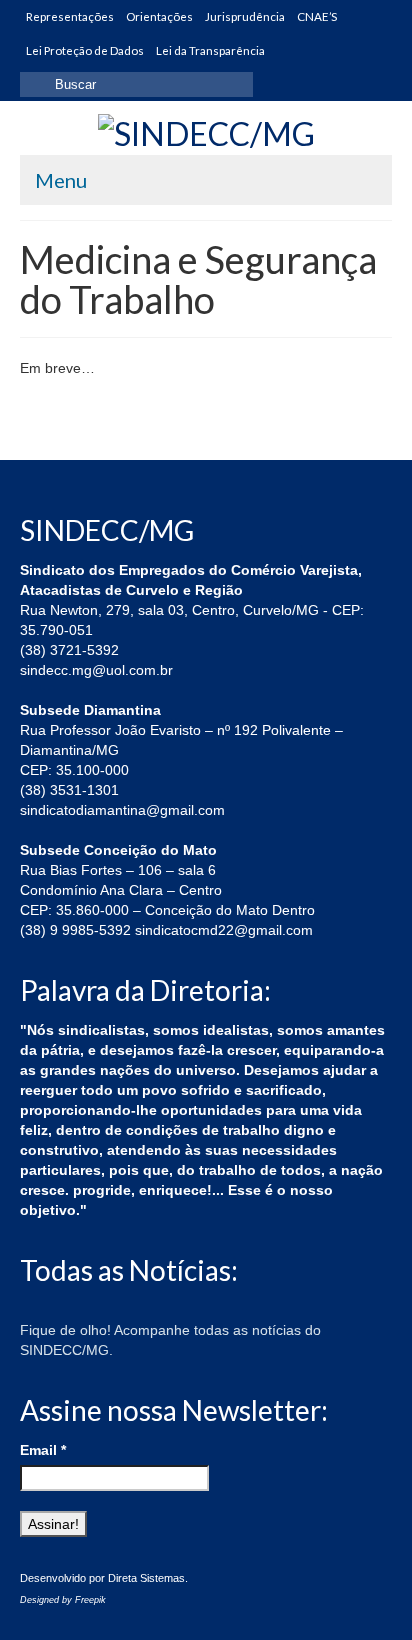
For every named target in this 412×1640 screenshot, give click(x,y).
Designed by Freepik (63, 1600)
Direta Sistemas (146, 1578)
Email (43, 1450)
